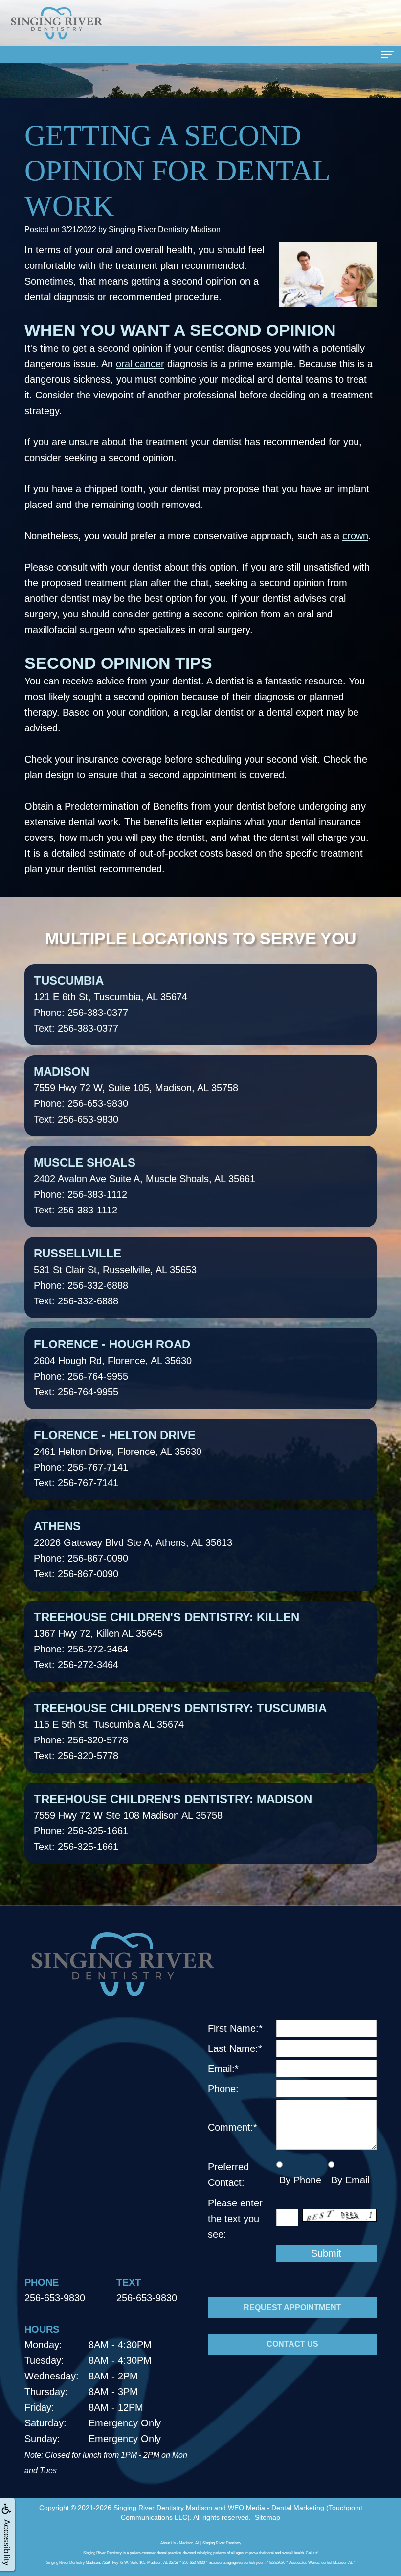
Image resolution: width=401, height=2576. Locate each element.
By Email (349, 2180)
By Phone (299, 2180)
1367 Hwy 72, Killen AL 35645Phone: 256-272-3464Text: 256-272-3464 (167, 1640)
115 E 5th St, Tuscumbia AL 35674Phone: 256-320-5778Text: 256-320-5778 (180, 1731)
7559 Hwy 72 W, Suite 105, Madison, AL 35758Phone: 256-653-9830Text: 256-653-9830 (136, 1095)
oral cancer (140, 364)
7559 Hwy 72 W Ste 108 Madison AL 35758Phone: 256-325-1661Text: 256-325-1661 (173, 1822)
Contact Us (292, 2344)
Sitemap (267, 2517)
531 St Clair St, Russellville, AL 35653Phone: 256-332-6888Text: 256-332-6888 (115, 1277)
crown (355, 536)
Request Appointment (292, 2307)
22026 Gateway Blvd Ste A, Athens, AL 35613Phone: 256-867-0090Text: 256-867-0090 (133, 1549)
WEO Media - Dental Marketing (276, 2508)
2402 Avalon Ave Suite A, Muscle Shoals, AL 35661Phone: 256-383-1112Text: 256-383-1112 (145, 1186)
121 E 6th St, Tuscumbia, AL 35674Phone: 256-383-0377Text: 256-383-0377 (111, 1004)
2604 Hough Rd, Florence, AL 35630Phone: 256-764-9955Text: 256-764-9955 (113, 1367)
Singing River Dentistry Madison (163, 2508)
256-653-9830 (55, 2298)
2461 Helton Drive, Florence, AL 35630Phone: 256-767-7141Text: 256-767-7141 (118, 1458)
